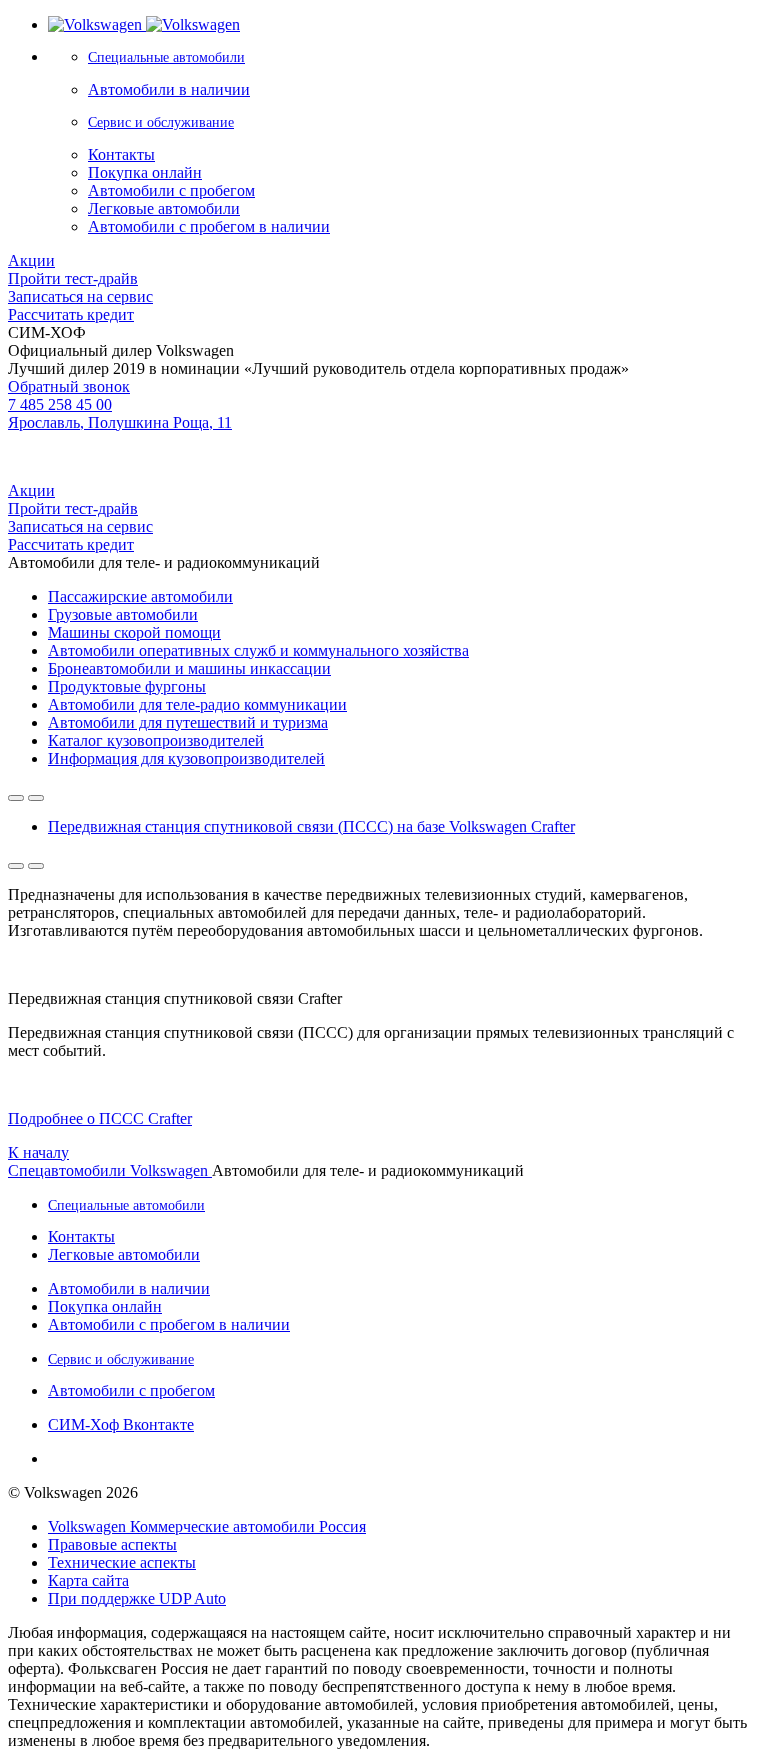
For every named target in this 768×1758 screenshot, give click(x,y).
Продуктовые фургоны (127, 686)
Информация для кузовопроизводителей (186, 758)
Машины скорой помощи (134, 632)
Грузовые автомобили (123, 614)
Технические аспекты (122, 1562)
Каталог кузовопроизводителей (156, 740)
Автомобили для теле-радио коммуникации (197, 704)
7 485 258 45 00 (60, 404)
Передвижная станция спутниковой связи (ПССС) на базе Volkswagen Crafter (311, 826)
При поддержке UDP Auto (137, 1598)
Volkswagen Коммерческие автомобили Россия (207, 1526)
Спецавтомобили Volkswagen (110, 1170)
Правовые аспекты (112, 1544)
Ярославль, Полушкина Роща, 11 (120, 422)
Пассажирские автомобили (140, 596)
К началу (38, 1152)
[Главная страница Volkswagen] (144, 24)
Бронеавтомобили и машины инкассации (189, 668)
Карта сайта (88, 1580)
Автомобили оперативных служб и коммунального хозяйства (258, 650)
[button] (100, 1118)
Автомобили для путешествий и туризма (188, 722)
